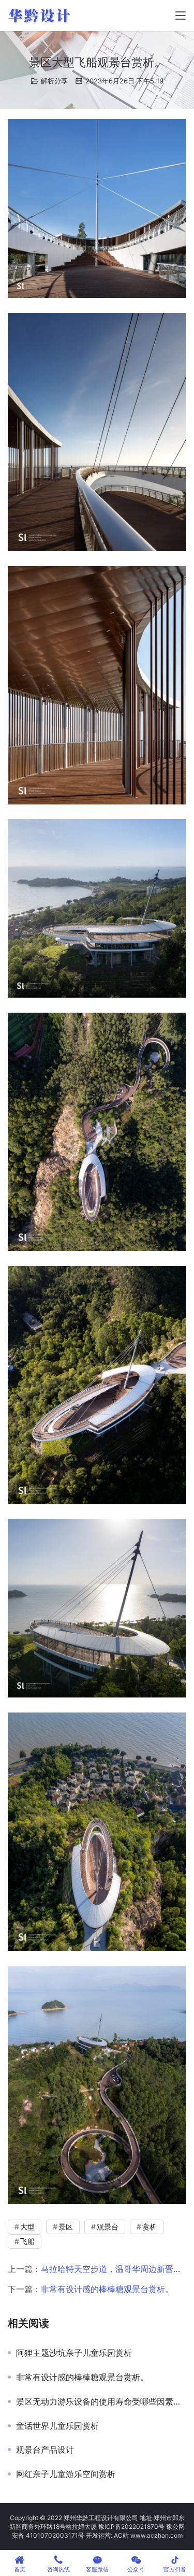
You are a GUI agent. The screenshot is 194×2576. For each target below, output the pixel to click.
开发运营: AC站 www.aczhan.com (134, 2535)
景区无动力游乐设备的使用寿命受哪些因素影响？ (101, 2401)
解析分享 (54, 81)
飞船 (27, 2241)
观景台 (108, 2227)
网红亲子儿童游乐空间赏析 (66, 2474)
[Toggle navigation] (181, 16)
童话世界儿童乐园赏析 (57, 2426)
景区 (66, 2227)
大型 (27, 2227)
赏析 (150, 2227)
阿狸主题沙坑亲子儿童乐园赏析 (74, 2353)
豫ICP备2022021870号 (131, 2527)
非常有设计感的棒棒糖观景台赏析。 (107, 2289)
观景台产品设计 (45, 2450)
